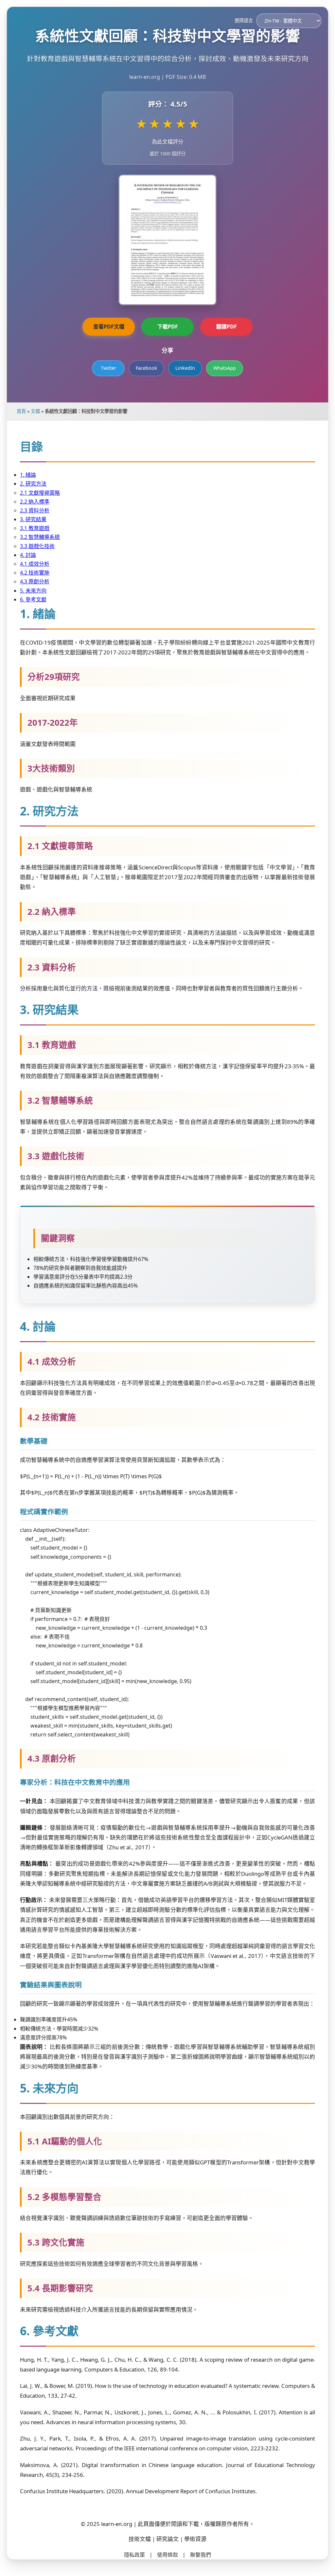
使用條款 (167, 2555)
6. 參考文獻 (33, 599)
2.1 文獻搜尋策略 (40, 493)
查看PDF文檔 (109, 327)
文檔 (35, 411)
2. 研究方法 (33, 484)
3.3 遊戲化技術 (37, 546)
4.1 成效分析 (35, 564)
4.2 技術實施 (35, 573)
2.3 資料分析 (35, 510)
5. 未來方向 (33, 591)
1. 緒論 (28, 475)
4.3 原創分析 (35, 581)
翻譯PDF (227, 327)
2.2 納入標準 (35, 502)
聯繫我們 (201, 2555)
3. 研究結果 (33, 519)
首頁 (21, 411)
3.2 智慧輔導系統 (40, 537)
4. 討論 (28, 555)
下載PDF (168, 327)
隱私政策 (134, 2555)
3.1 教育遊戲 (35, 528)
